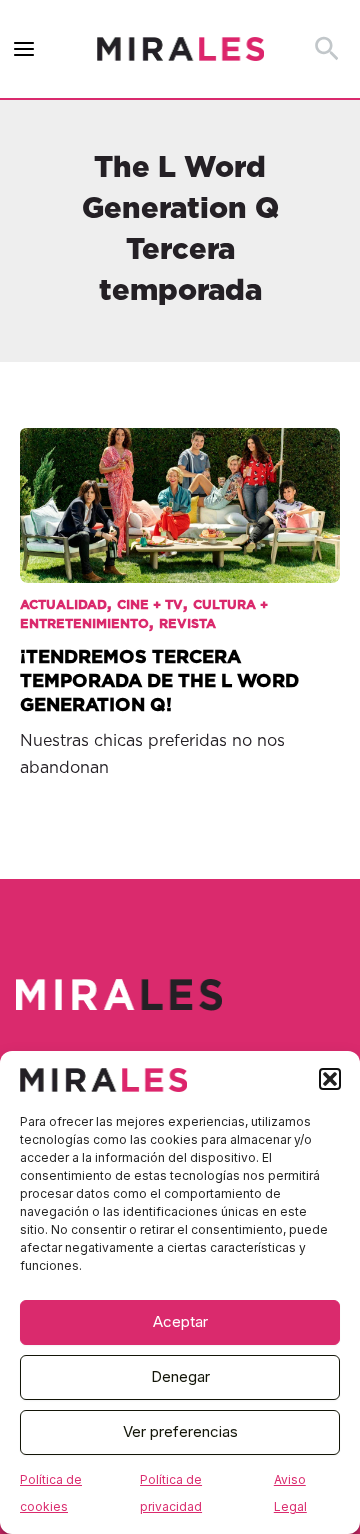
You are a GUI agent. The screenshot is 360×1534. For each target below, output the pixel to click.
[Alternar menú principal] (24, 49)
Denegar (180, 1376)
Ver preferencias (180, 1431)
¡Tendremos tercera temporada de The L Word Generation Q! (159, 681)
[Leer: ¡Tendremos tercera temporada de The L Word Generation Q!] (180, 491)
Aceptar (180, 1321)
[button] (330, 1079)
